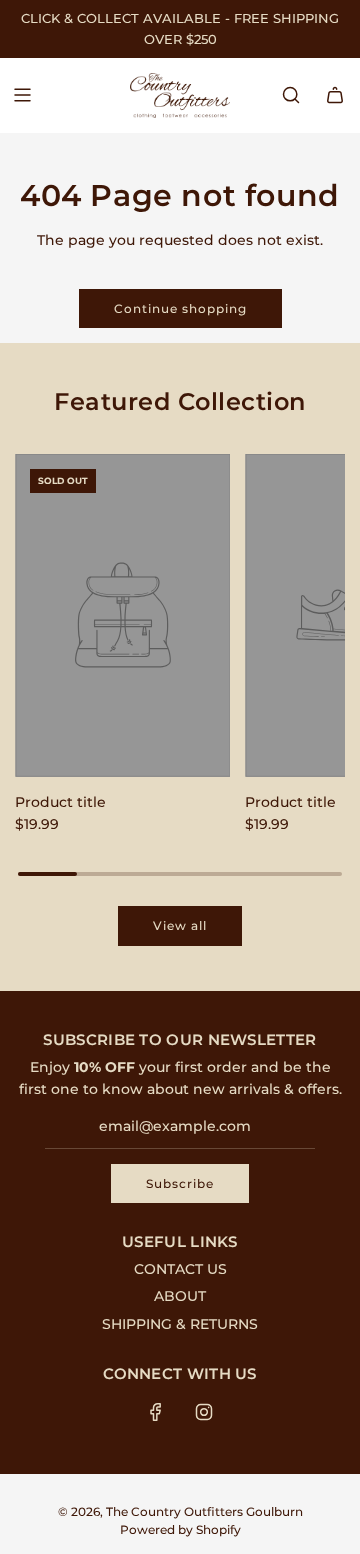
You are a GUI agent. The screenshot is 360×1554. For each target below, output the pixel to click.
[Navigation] (22, 95)
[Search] (291, 95)
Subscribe (180, 1183)
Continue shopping (180, 308)
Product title (60, 802)
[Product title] (122, 615)
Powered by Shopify (180, 1529)
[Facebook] (156, 1412)
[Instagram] (204, 1412)
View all (180, 925)
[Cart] (335, 95)
